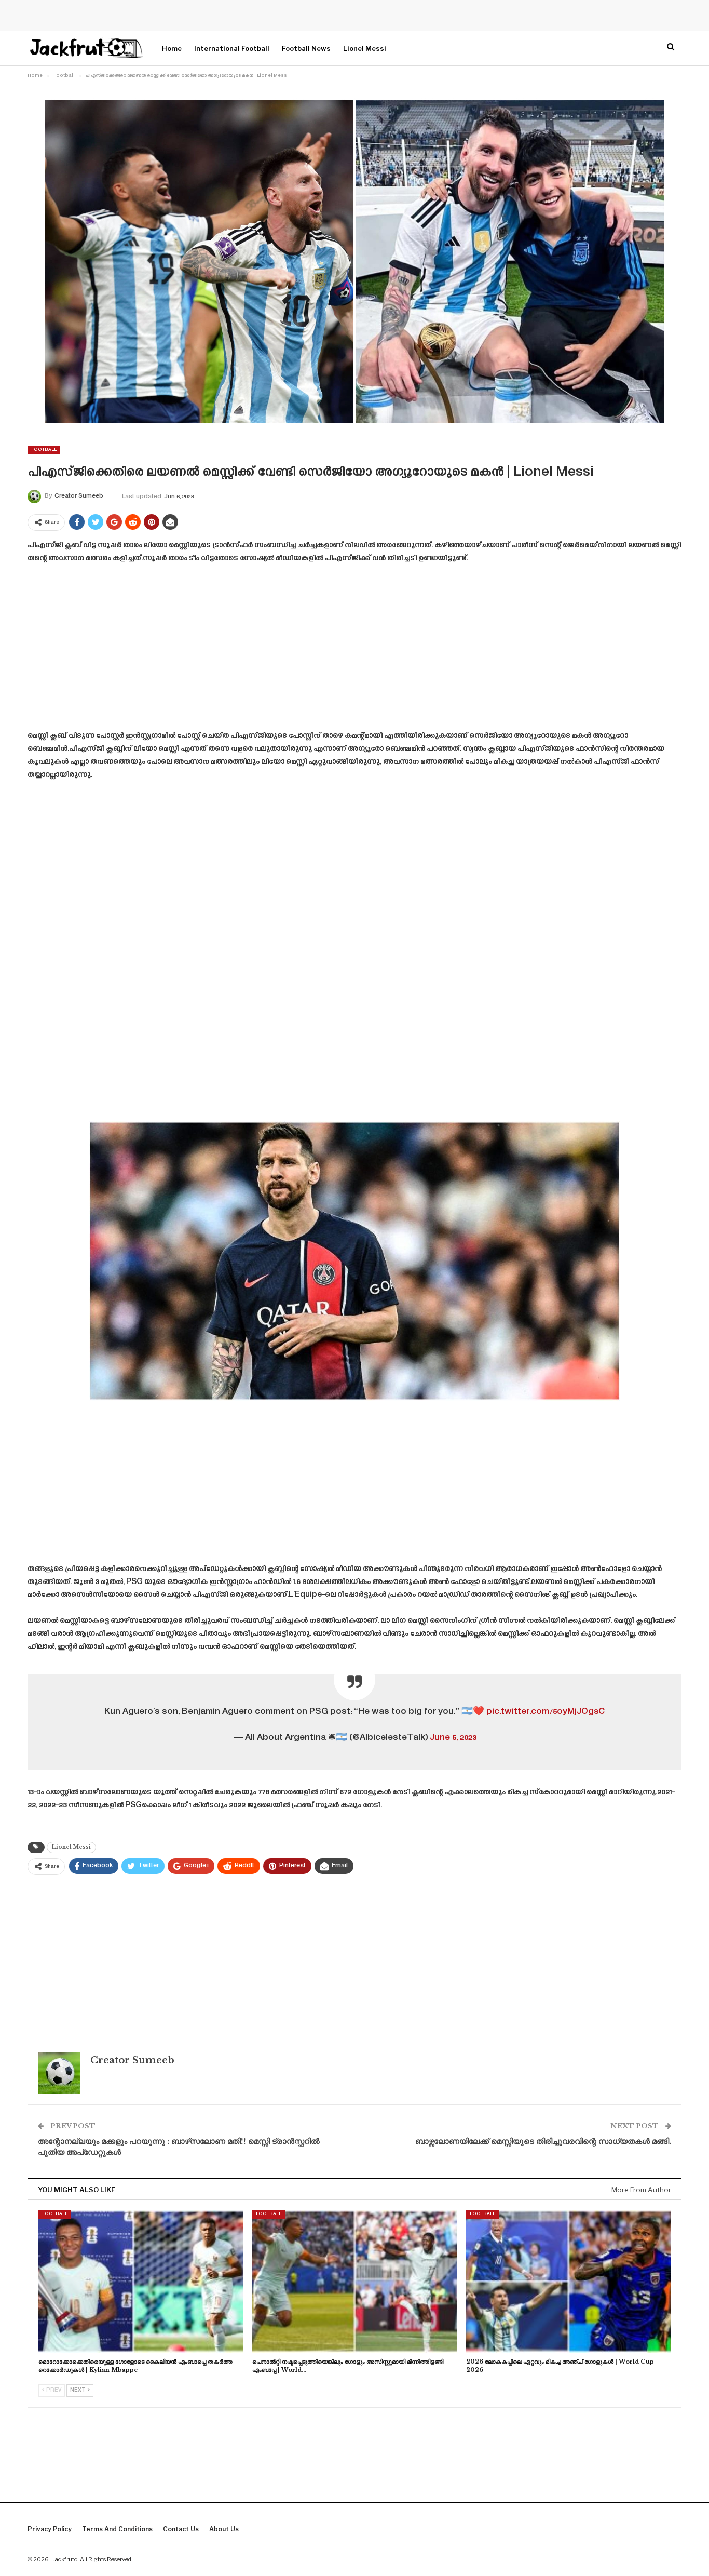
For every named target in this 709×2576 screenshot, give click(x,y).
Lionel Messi (365, 48)
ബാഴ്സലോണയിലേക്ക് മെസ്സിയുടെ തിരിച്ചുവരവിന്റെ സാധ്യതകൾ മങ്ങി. (543, 2141)
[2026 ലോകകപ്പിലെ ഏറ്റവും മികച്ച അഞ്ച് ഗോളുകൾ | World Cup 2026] (568, 2282)
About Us (224, 2529)
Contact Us (181, 2529)
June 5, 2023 (453, 1738)
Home (172, 48)
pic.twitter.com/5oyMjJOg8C (546, 1712)
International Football (232, 48)
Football (44, 450)
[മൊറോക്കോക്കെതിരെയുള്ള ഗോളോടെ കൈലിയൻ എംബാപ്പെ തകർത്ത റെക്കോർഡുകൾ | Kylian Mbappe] (141, 2282)
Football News (306, 48)
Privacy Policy (50, 2529)
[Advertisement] (354, 651)
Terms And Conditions (117, 2529)
